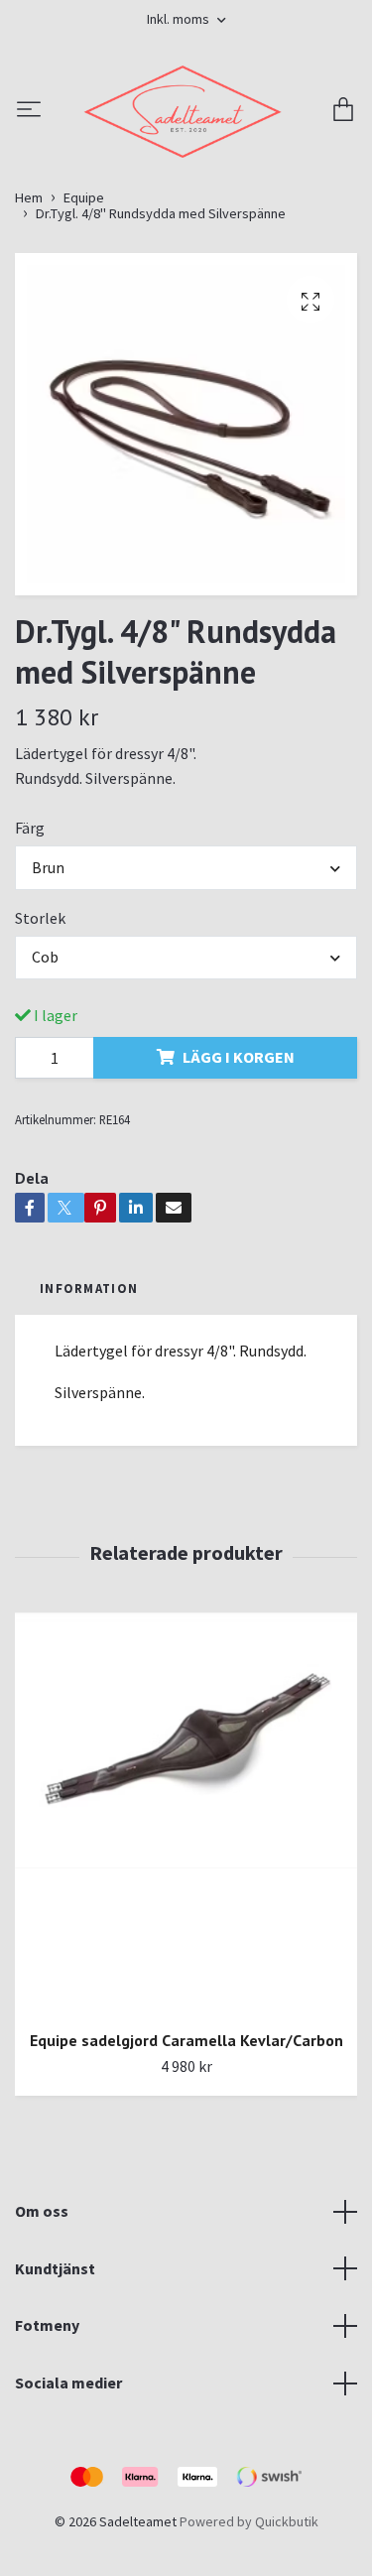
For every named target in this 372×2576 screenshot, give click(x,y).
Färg (30, 940)
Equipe (84, 310)
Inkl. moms (180, 19)
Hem (29, 310)
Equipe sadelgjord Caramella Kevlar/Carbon (186, 2152)
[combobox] (186, 980)
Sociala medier (68, 2495)
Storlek (40, 1030)
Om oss (42, 2324)
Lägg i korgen (239, 1170)
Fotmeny (47, 2438)
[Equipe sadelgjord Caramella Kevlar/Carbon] (186, 1926)
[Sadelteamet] (186, 168)
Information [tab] (89, 1400)
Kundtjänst (55, 2381)
